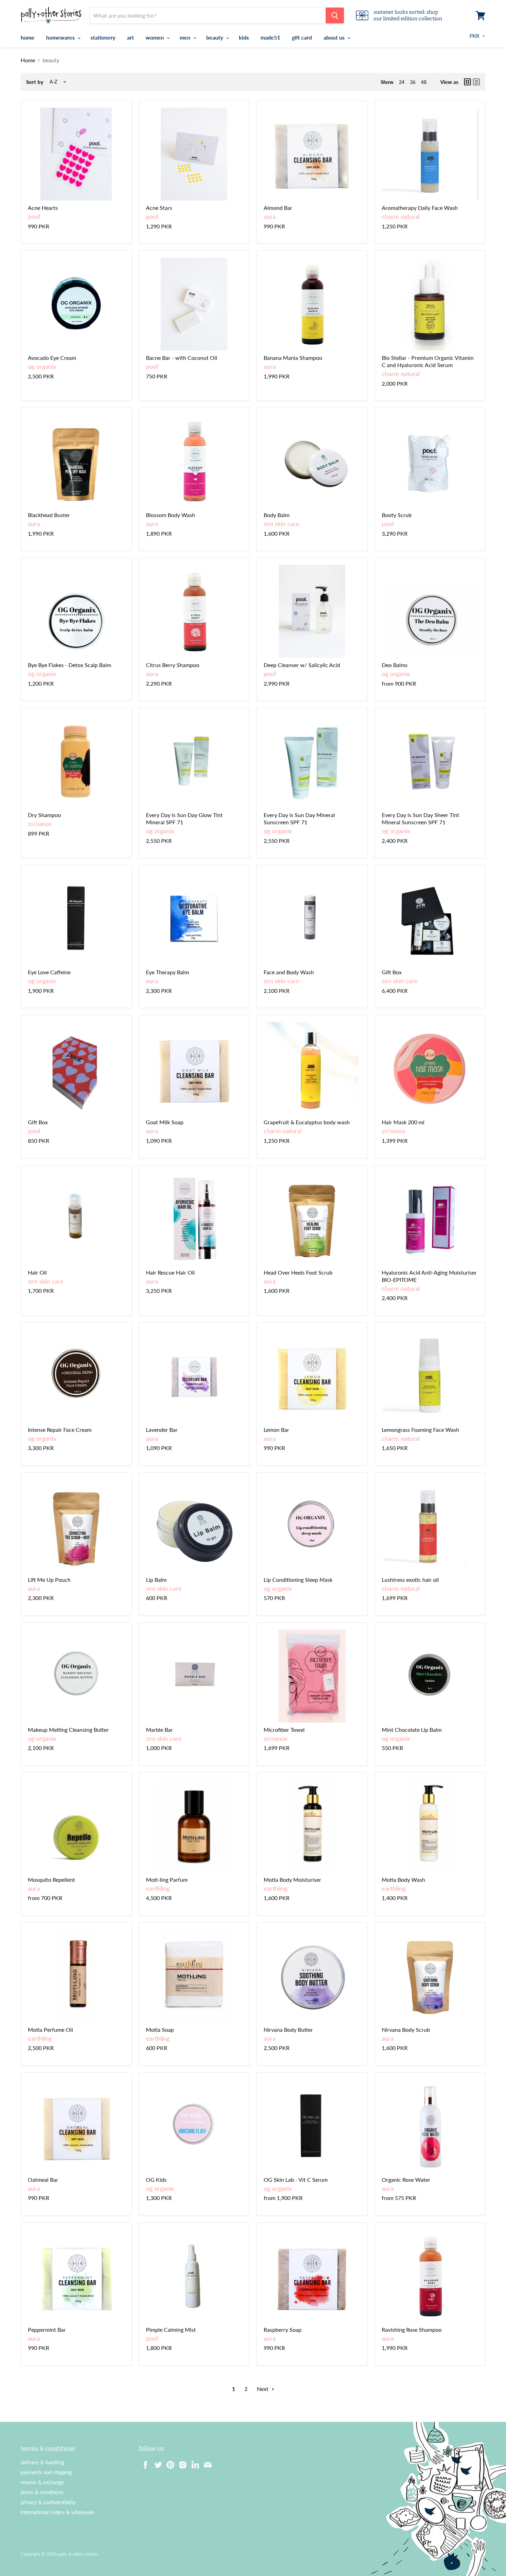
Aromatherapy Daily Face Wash (420, 208)
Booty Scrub (397, 515)
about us (335, 37)
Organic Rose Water (406, 2180)
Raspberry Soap (283, 2330)
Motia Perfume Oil (50, 2030)
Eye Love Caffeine (49, 972)
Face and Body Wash (289, 972)
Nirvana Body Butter (288, 2030)
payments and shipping (46, 2472)
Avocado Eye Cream (52, 358)
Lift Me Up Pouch (49, 1580)
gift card (302, 37)
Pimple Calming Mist (171, 2330)
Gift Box (392, 972)
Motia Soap (160, 2030)
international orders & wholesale (57, 2512)
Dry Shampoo (44, 815)
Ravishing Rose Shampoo (412, 2330)
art (130, 37)
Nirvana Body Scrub (406, 2030)
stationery (103, 37)
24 (402, 82)
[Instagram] (181, 2463)
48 (424, 82)
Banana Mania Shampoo (293, 358)
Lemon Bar (276, 1430)
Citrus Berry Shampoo (173, 665)
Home (28, 60)
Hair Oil (37, 1272)
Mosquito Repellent (51, 1880)
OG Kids (156, 2180)
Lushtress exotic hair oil (410, 1580)
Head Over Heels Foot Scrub (298, 1272)
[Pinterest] (168, 2463)
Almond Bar (278, 208)
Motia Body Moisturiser (292, 1880)
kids (244, 37)
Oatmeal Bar (43, 2180)
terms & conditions (42, 2492)
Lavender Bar (162, 1430)
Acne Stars (159, 208)
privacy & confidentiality (48, 2502)
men (186, 37)
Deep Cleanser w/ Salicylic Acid (302, 665)
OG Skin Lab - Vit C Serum (296, 2180)
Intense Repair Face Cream (60, 1430)
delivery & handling (43, 2462)
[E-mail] (205, 2463)
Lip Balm (156, 1580)
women (155, 37)
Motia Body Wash (403, 1880)
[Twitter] (156, 2463)
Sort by (35, 82)
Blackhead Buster (49, 515)
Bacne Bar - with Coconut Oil (182, 358)
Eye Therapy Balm (167, 972)
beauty (215, 37)
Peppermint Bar (47, 2330)
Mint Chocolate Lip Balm (412, 1730)
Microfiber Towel (284, 1730)
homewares (61, 37)
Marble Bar (159, 1730)
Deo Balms (395, 665)
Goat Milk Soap (165, 1122)
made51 (270, 37)
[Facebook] (144, 2463)
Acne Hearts (43, 208)
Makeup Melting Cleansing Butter (68, 1730)
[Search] (335, 15)
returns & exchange (42, 2482)
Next (263, 2389)
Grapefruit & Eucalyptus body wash (307, 1122)
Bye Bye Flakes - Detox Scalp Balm (70, 665)
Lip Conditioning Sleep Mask (298, 1580)
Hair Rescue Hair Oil (170, 1272)
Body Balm (277, 515)
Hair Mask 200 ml (403, 1122)
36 (413, 82)
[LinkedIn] (193, 2463)
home (28, 37)
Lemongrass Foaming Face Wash (420, 1430)
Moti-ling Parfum (167, 1880)
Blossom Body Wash (171, 515)
